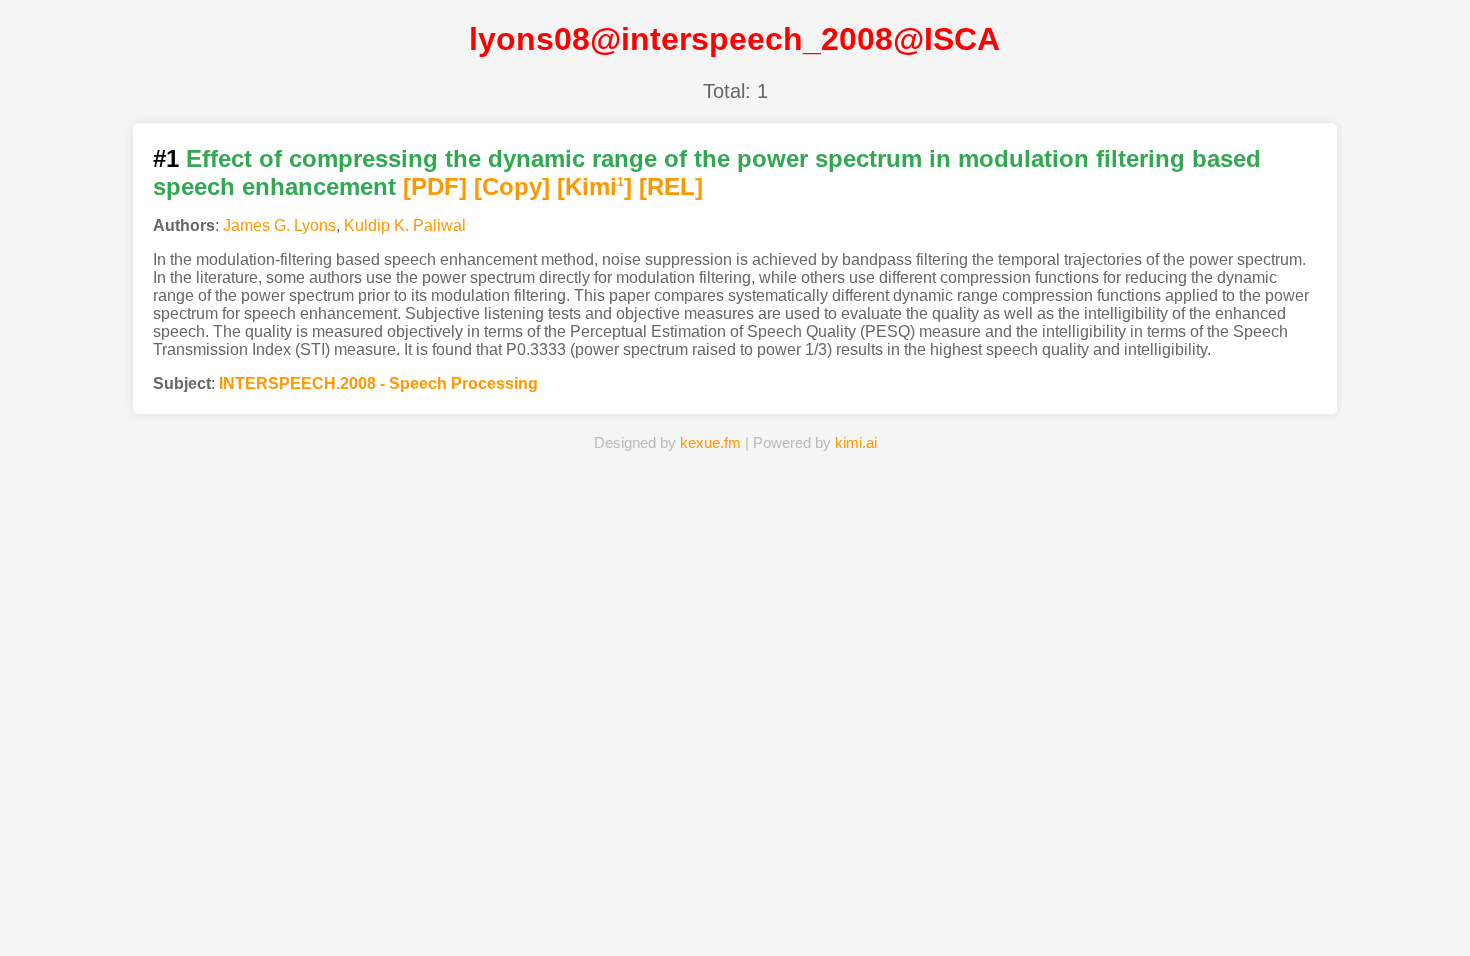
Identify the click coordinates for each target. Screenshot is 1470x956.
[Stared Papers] (735, 910)
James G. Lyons (279, 225)
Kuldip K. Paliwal (405, 225)
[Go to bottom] (1419, 929)
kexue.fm (710, 442)
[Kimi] (594, 186)
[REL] (671, 186)
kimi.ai (856, 442)
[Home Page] (500, 910)
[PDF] (435, 186)
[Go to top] (1419, 892)
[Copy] (512, 186)
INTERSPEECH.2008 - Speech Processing (378, 383)
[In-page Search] (618, 910)
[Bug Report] (970, 910)
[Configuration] (853, 910)
